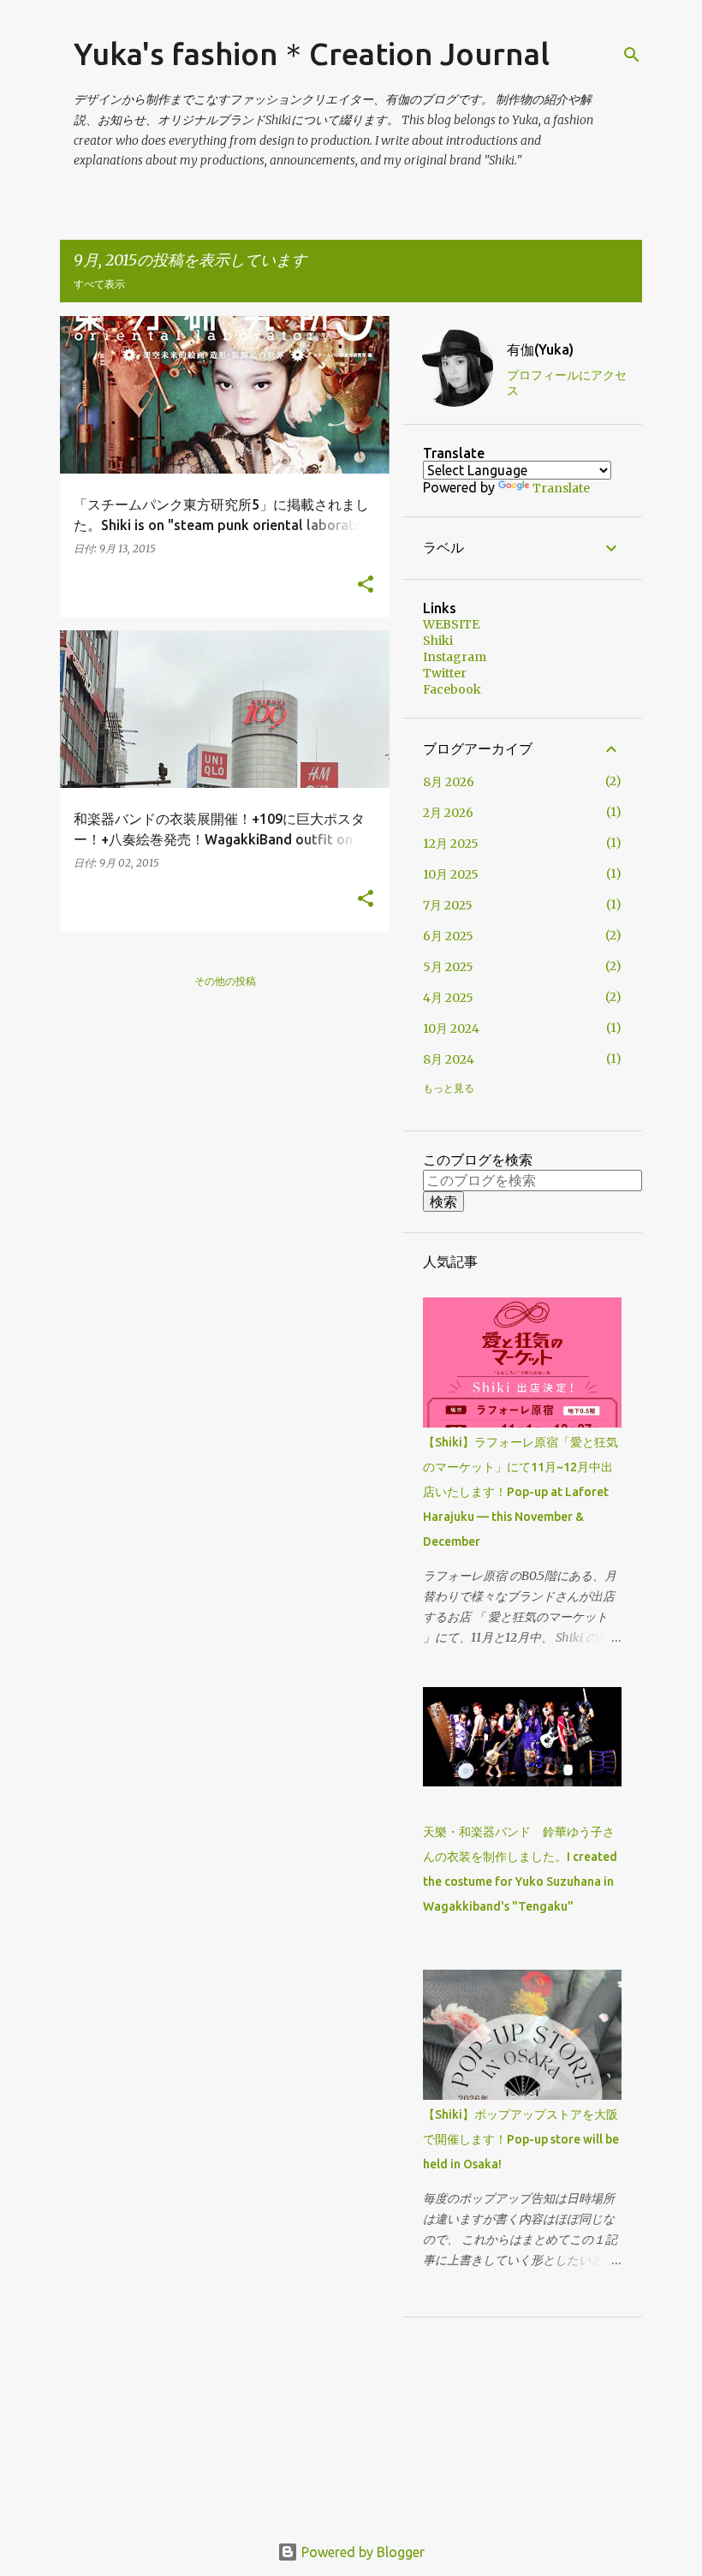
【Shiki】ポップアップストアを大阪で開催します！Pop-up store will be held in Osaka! (521, 2139)
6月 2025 (448, 936)
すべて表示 (99, 284)
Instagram (455, 657)
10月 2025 (451, 874)
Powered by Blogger (361, 2552)
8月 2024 (449, 1059)
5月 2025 (448, 967)
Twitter (445, 673)
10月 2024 (451, 1029)
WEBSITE (451, 624)
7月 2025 (448, 905)
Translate (561, 488)
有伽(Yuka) (540, 349)
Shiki (438, 641)
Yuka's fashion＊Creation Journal (312, 54)
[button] (366, 585)
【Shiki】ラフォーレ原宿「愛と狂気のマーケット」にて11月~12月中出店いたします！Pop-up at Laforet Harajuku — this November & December (521, 1492)
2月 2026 (448, 813)
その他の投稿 (225, 981)
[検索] (632, 55)
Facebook (452, 689)
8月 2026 (449, 782)
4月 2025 (448, 998)
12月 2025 (451, 844)
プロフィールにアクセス (567, 383)
